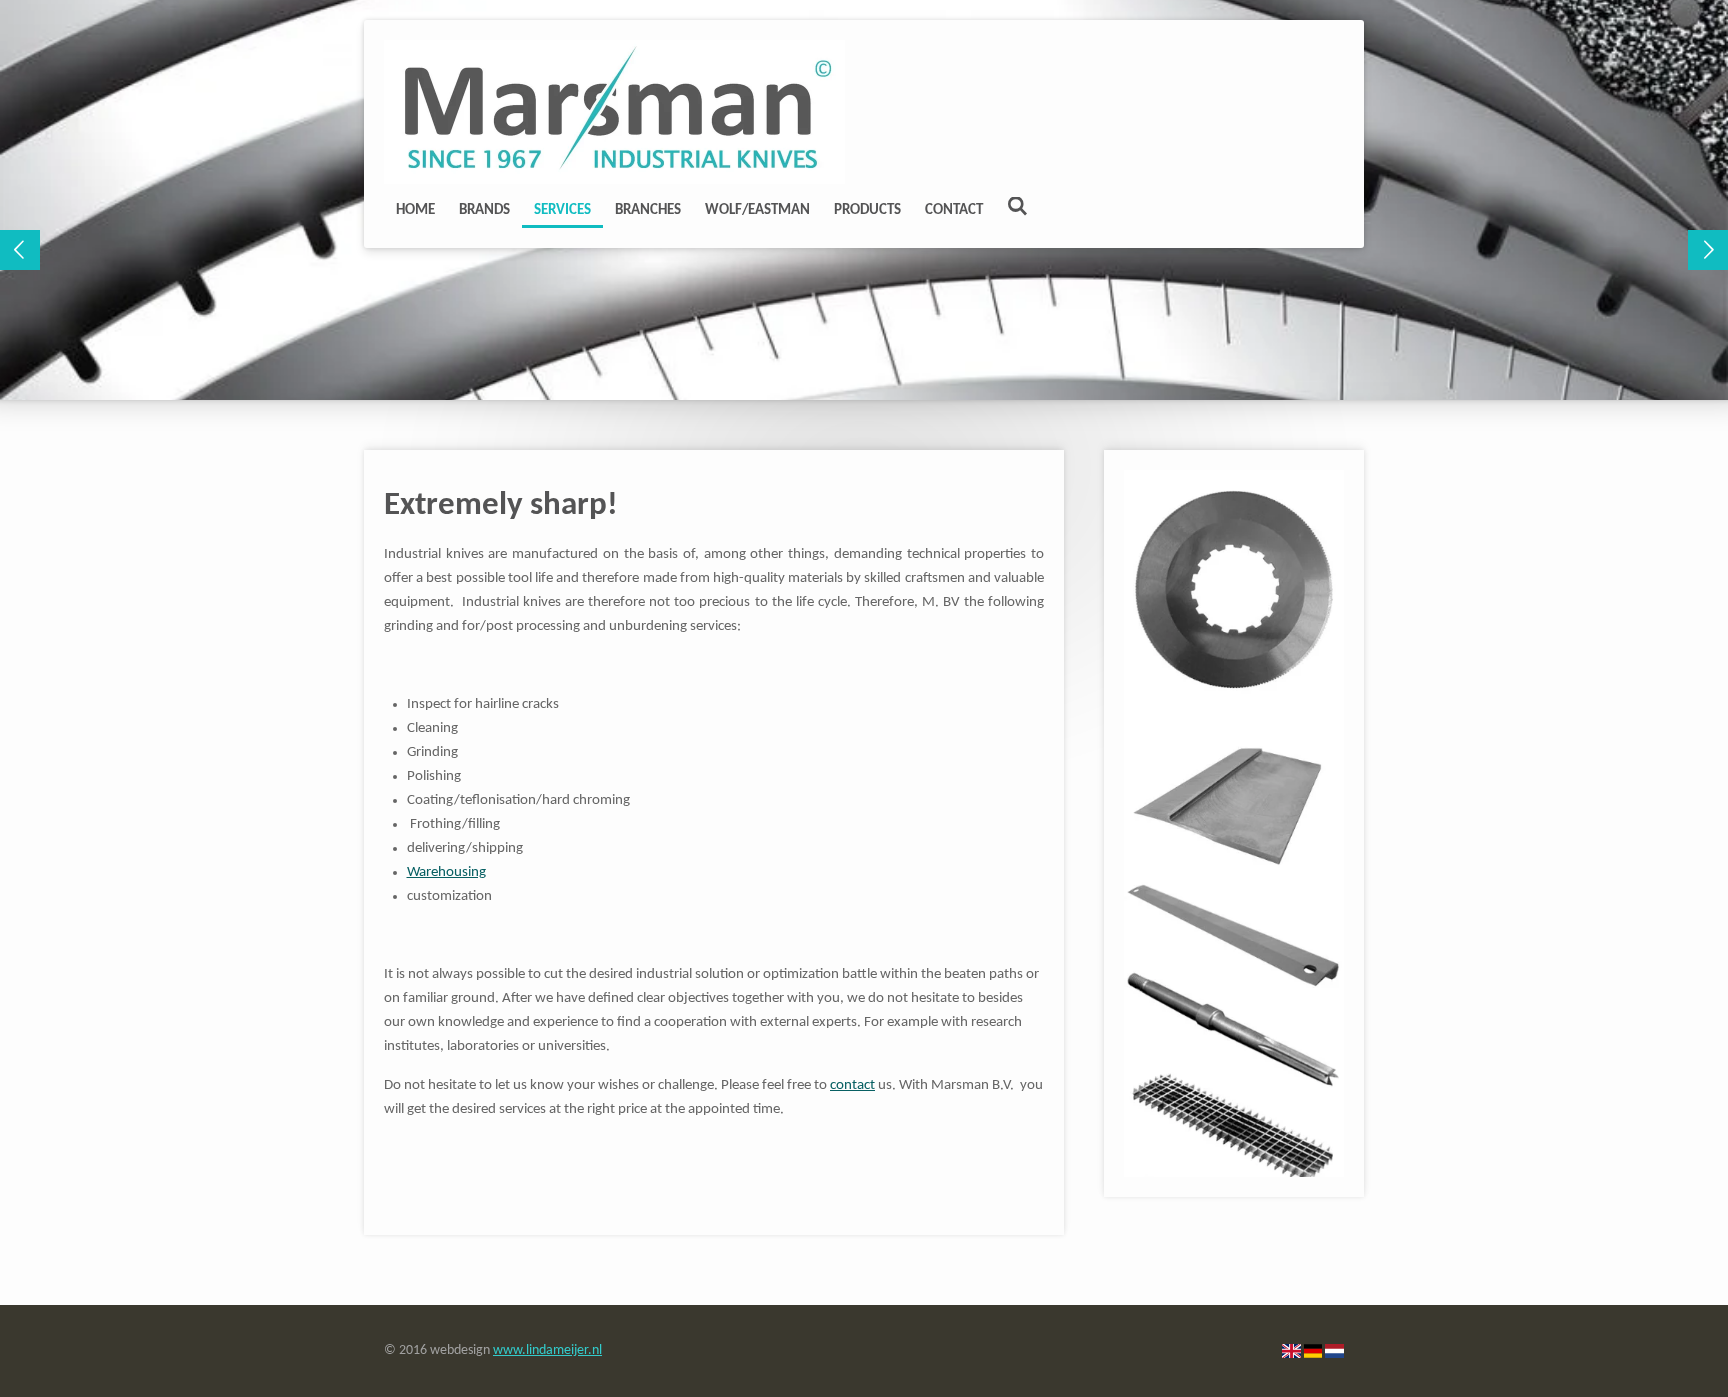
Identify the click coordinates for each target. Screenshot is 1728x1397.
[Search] (1017, 208)
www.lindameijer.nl (547, 1350)
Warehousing (446, 872)
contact (852, 1085)
